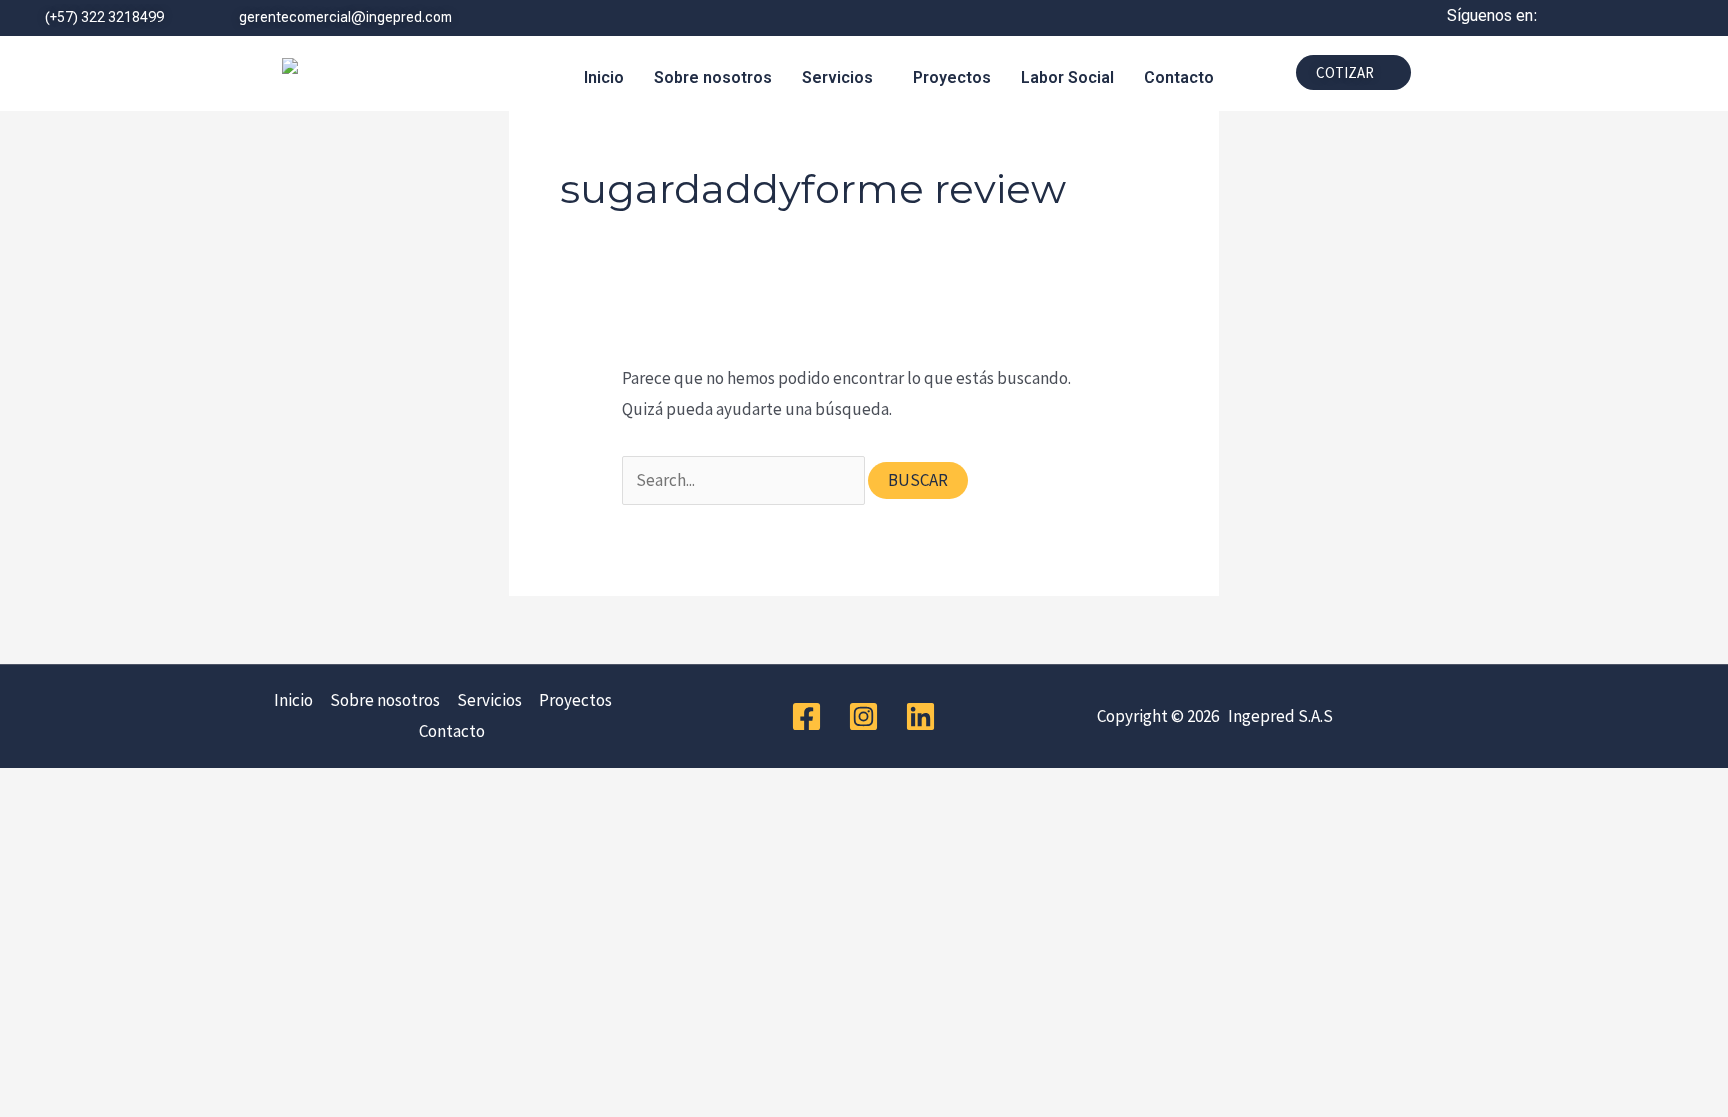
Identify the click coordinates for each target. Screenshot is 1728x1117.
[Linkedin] (920, 716)
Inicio (604, 77)
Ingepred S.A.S (1277, 716)
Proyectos (952, 77)
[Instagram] (863, 716)
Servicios (837, 77)
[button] (842, 78)
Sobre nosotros (713, 77)
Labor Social (1067, 77)
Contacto (1179, 77)
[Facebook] (806, 716)
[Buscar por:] (745, 480)
